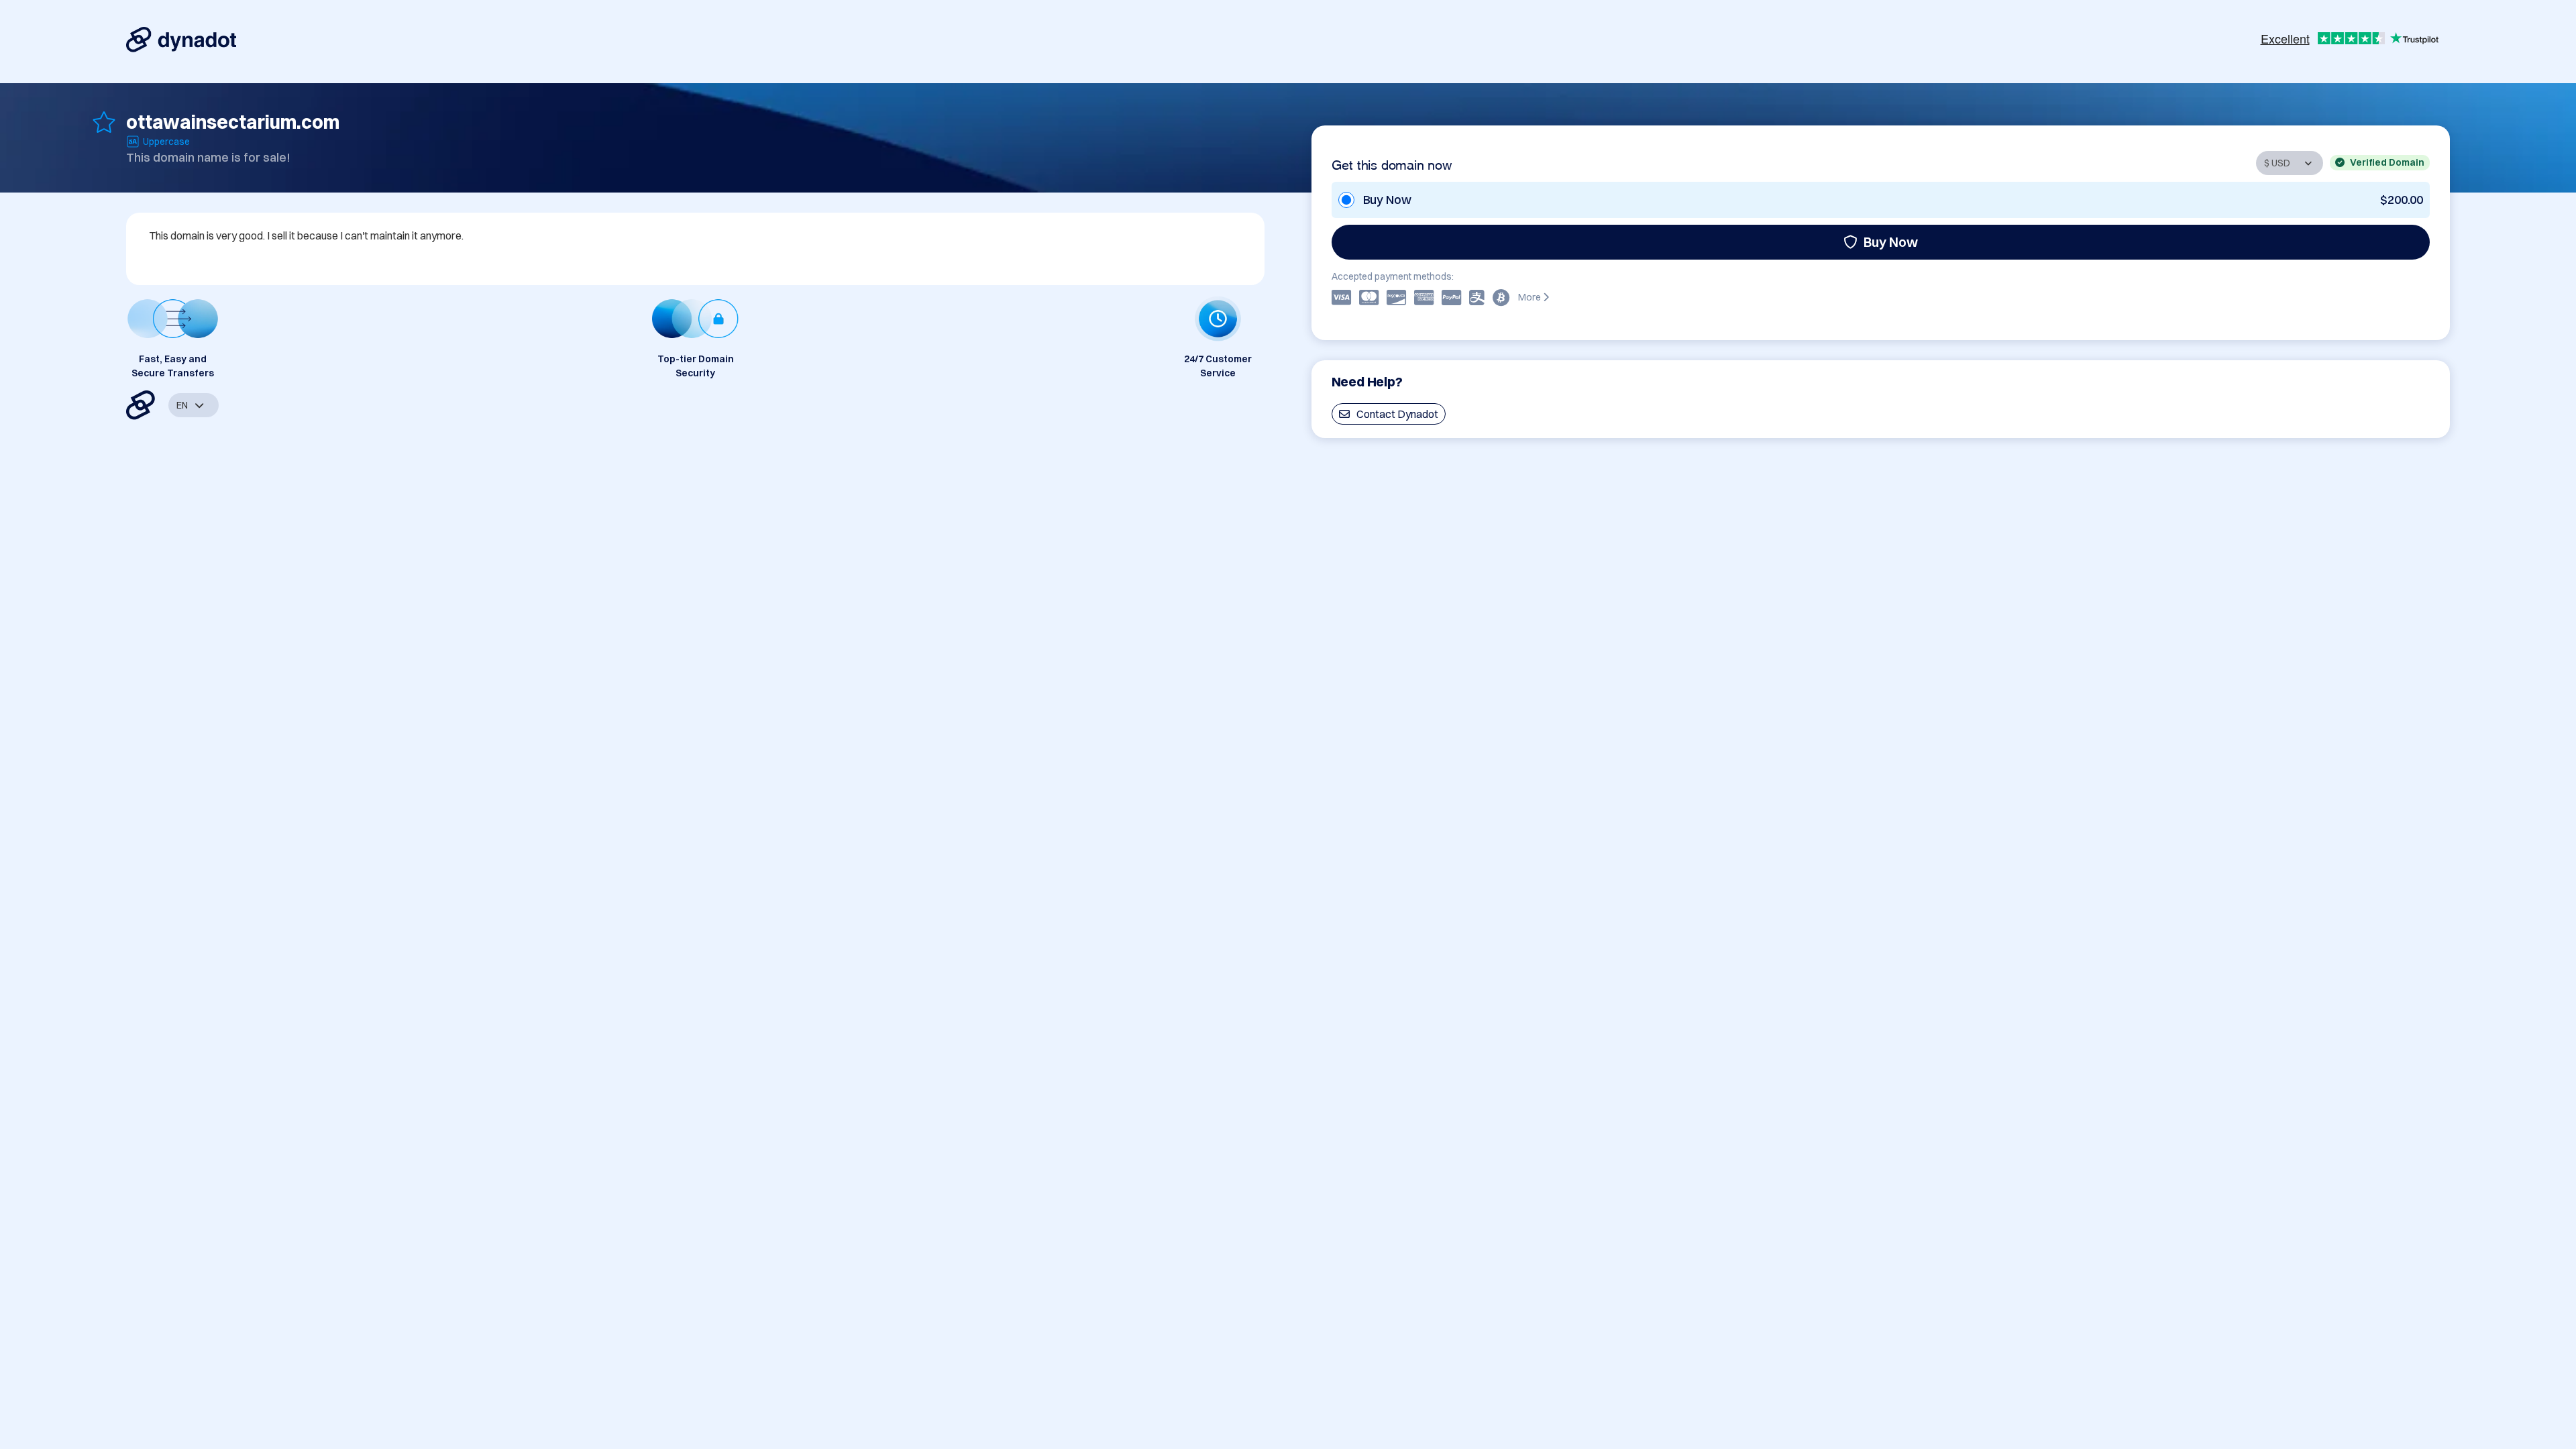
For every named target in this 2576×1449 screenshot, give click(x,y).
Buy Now (1891, 242)
